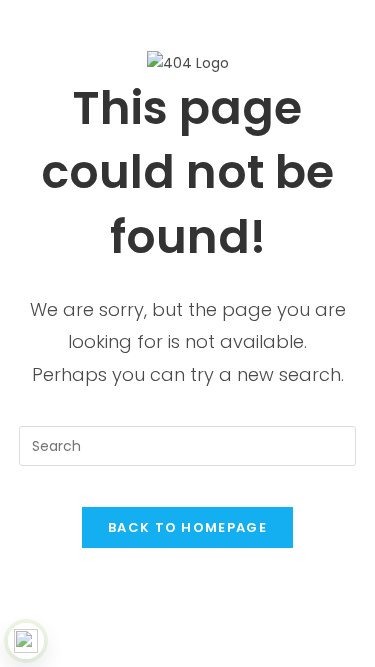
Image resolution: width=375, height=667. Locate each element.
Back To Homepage (187, 527)
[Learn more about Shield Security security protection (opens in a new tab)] (26, 641)
